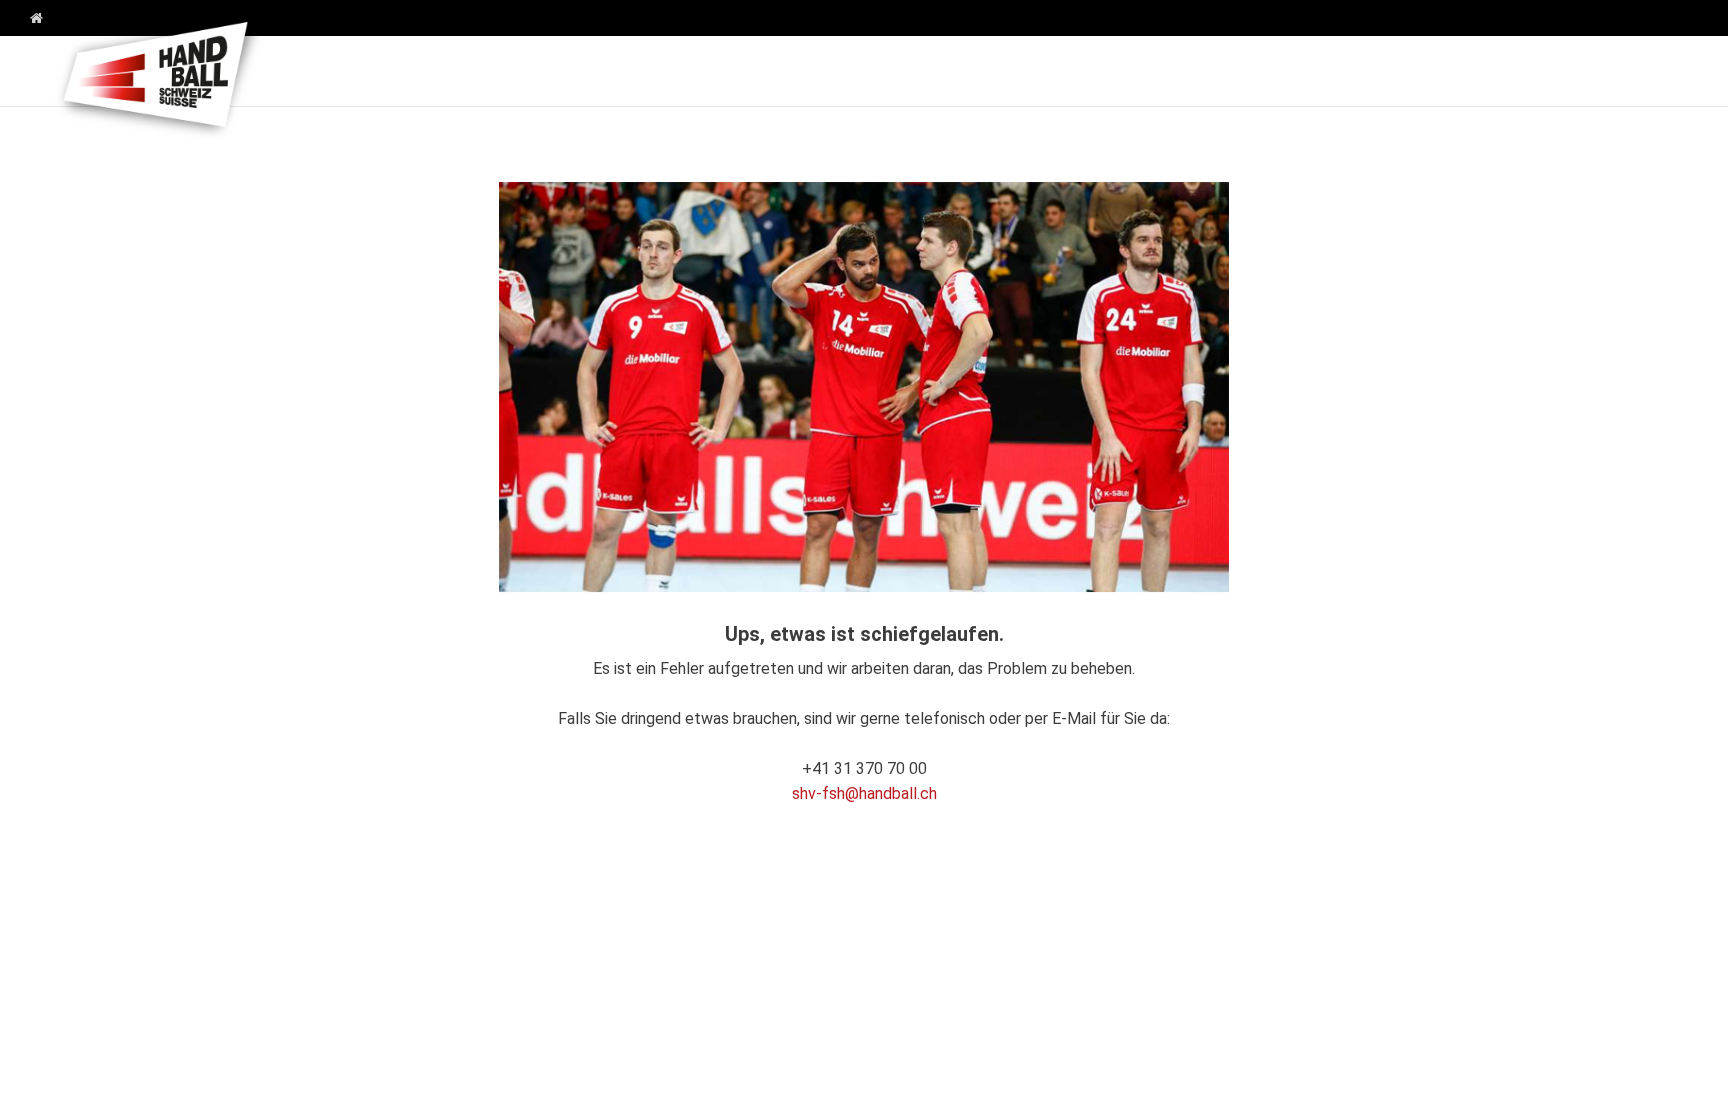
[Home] (29, 19)
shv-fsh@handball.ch (864, 793)
